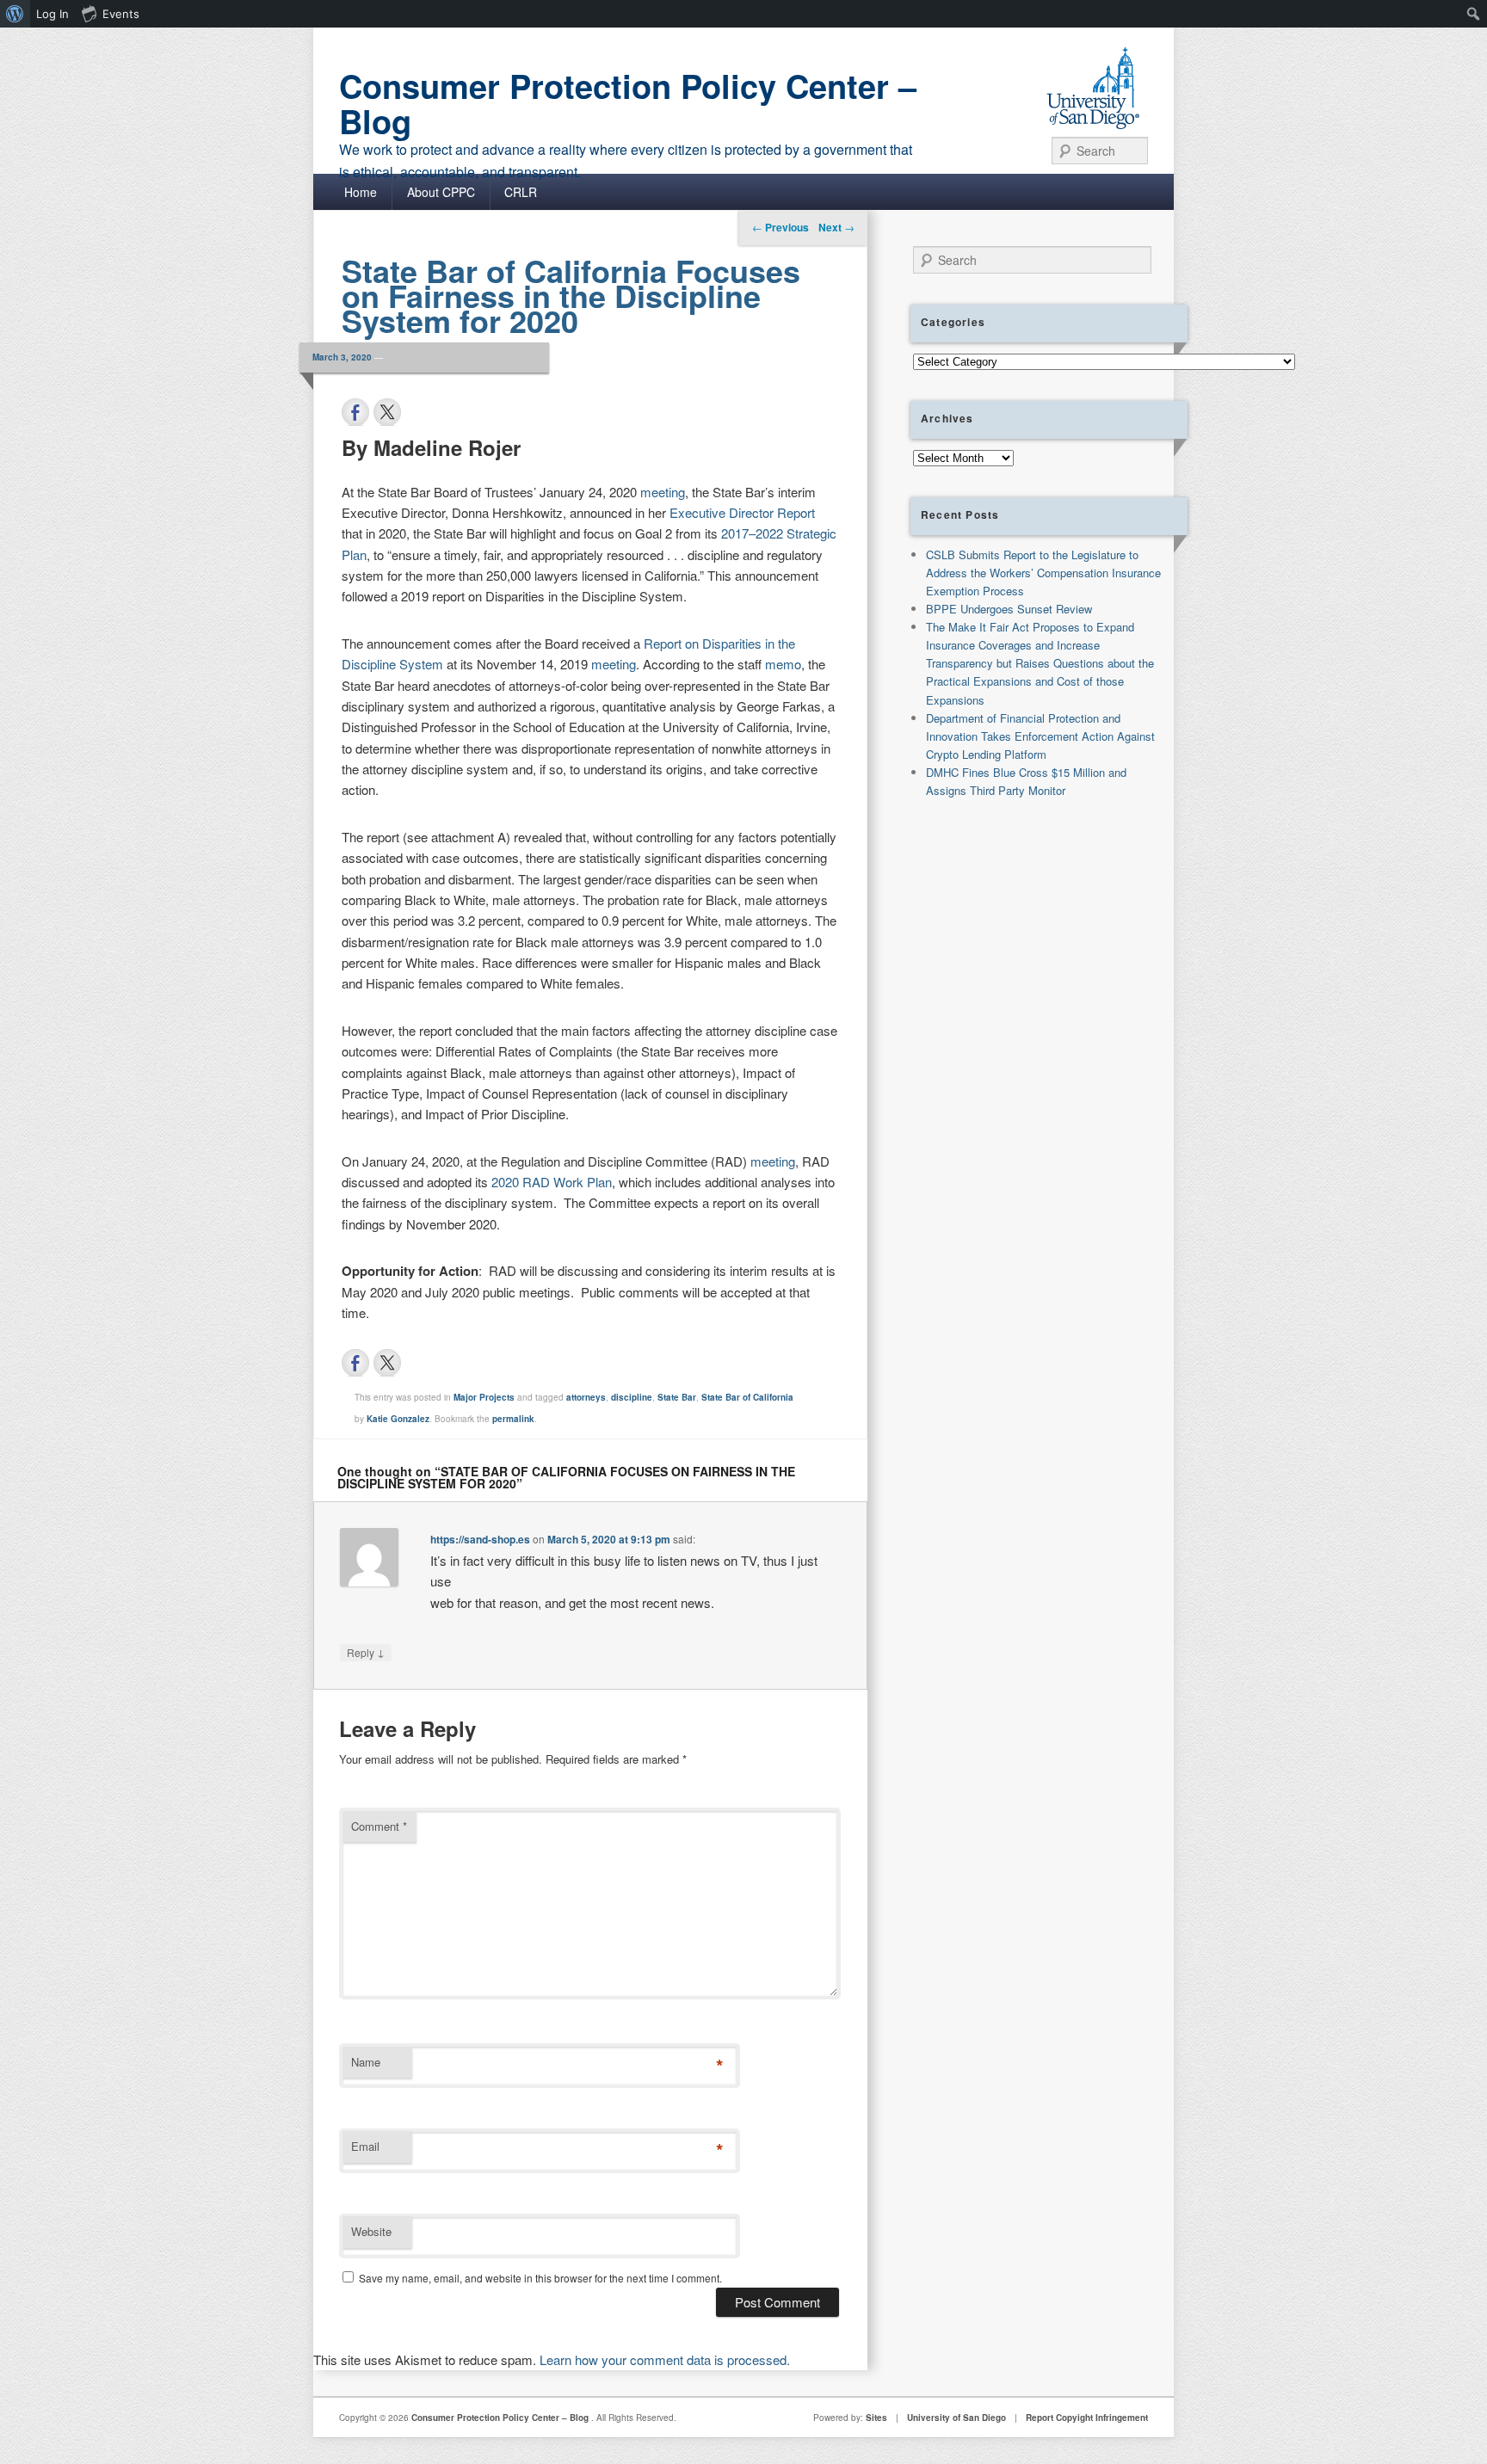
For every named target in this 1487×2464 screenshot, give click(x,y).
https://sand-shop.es (480, 1539)
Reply (366, 1652)
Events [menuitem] (121, 14)
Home (361, 192)
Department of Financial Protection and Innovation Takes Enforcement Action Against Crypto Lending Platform (1040, 736)
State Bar (677, 1397)
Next (836, 227)
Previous (781, 227)
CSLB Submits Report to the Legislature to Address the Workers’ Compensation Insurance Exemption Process (1043, 573)
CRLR (521, 192)
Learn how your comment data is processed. (665, 2359)
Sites (876, 2418)
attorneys (586, 1397)
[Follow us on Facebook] (355, 1363)
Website (371, 2231)
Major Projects (484, 1397)
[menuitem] (15, 14)
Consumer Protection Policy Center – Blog (628, 103)
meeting (663, 492)
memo (783, 664)
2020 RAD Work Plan (552, 1182)
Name (366, 2062)
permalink (513, 1419)
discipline (632, 1397)
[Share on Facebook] (355, 412)
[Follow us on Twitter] (387, 1363)
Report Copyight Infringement (1087, 2418)
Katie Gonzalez (398, 1419)
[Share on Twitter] (387, 412)
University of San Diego (956, 2418)
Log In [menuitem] (52, 14)
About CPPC (441, 192)
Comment (379, 1826)
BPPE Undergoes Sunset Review (1009, 609)
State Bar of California (747, 1397)
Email (365, 2146)
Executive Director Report (742, 512)
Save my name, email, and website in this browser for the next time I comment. (540, 2278)
